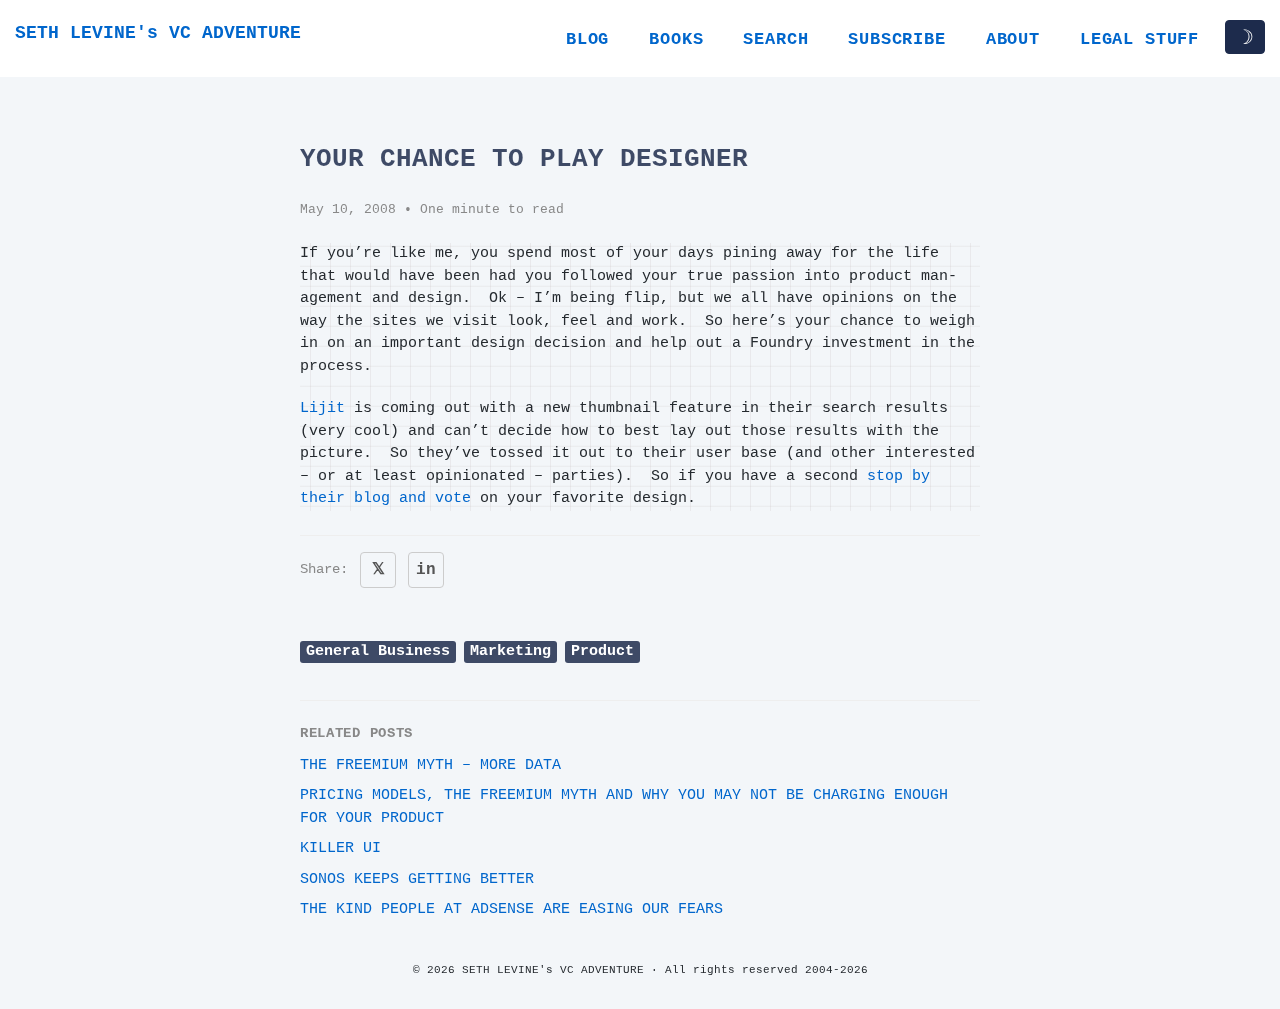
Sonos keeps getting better (417, 879)
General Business (378, 651)
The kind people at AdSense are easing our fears (511, 909)
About (1013, 39)
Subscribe (896, 39)
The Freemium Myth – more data (430, 765)
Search (775, 39)
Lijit (322, 408)
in (426, 570)
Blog (587, 39)
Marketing (510, 651)
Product (602, 651)
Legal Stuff (1139, 39)
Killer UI (340, 848)
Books (676, 39)
